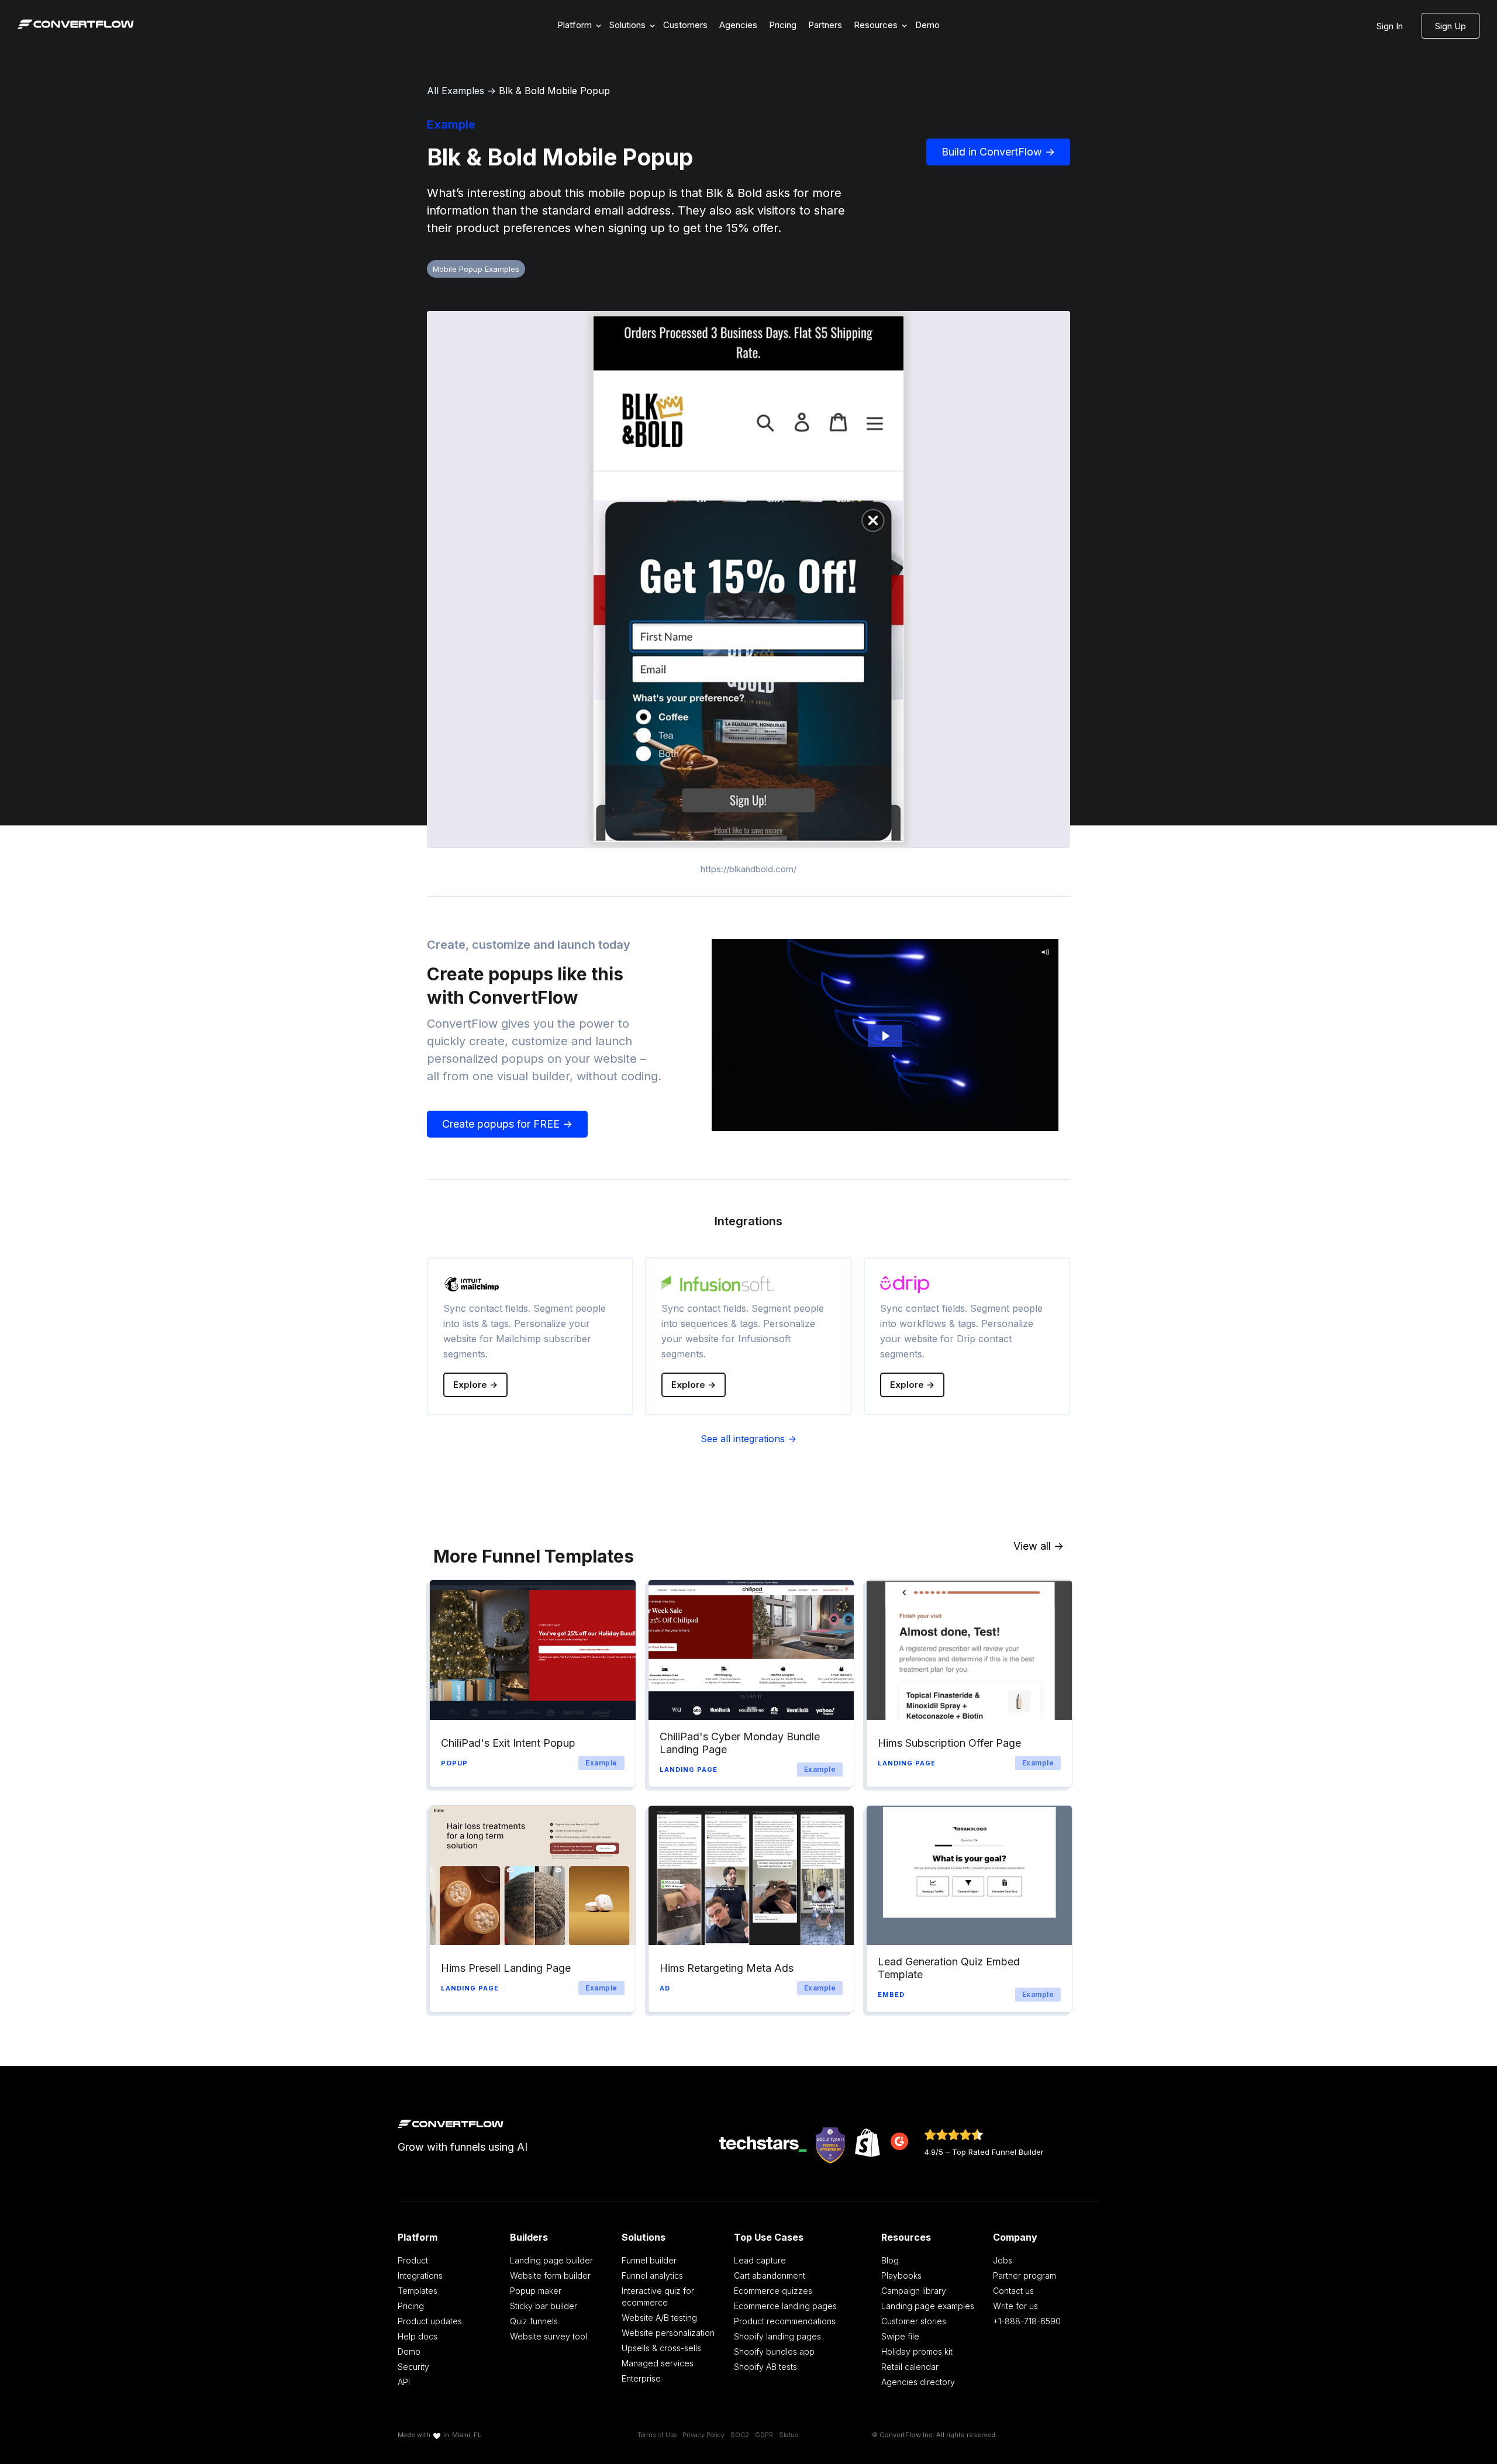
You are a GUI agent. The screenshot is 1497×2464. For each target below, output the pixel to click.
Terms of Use (657, 2435)
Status (789, 2435)
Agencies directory (918, 2382)
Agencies (738, 25)
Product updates (430, 2321)
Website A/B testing (659, 2318)
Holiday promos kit (917, 2351)
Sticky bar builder (544, 2306)
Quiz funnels (534, 2321)
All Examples (456, 91)
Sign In (1390, 26)
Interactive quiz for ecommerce (658, 2297)
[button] (577, 25)
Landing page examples (928, 2306)
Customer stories (914, 2321)
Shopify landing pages (777, 2336)
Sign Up (1451, 26)
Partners (825, 25)
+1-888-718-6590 (1027, 2321)
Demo (927, 25)
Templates (418, 2291)
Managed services (658, 2363)
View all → (1039, 1546)
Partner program (1025, 2275)
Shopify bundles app (774, 2351)
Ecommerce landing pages (785, 2306)
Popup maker (536, 2291)
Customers (685, 25)
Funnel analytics (652, 2275)
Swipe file (900, 2336)
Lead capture (760, 2260)
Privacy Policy (703, 2435)
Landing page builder (551, 2260)
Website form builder (550, 2275)
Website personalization (668, 2333)
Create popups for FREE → (507, 1124)
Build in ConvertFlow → (998, 152)
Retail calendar (910, 2367)
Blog (890, 2260)
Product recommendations (785, 2321)
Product (413, 2260)
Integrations (420, 2275)
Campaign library (914, 2291)
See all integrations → (748, 1439)
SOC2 (740, 2435)
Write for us (1015, 2306)
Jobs (1003, 2260)
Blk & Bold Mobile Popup (554, 91)
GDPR (764, 2435)
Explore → (475, 1385)
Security (413, 2367)
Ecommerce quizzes (773, 2291)
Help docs (418, 2336)
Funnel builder (649, 2260)
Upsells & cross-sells (661, 2348)
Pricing (783, 25)
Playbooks (901, 2275)
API (404, 2382)
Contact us (1013, 2291)
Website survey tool (549, 2336)
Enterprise (641, 2378)
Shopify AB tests (765, 2367)
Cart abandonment (770, 2275)
